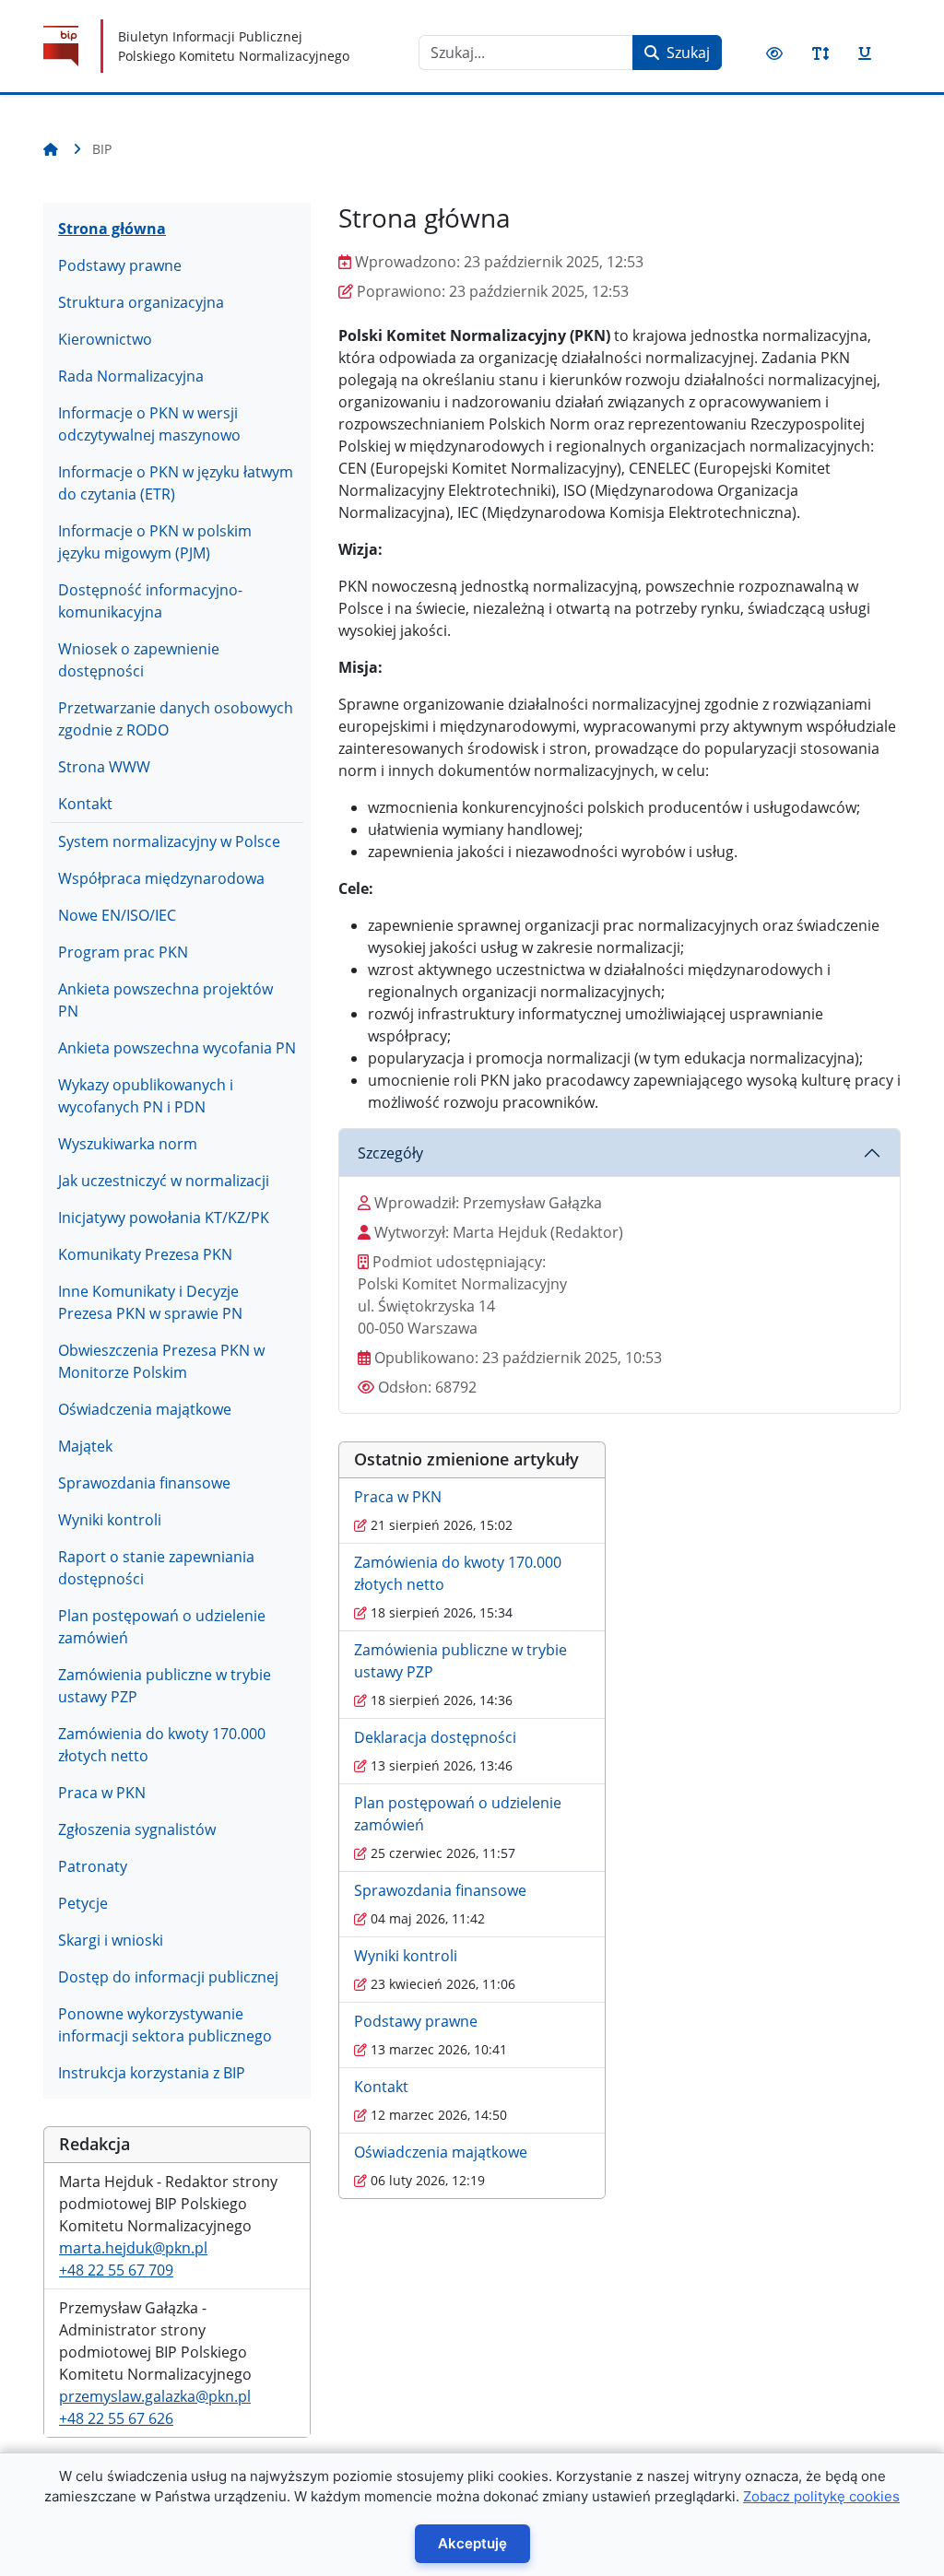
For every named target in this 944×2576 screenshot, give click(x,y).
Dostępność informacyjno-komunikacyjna (150, 601)
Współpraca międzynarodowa (161, 878)
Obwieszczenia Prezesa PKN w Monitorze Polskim (161, 1361)
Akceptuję (472, 2543)
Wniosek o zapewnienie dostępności (139, 660)
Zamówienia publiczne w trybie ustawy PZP (165, 1686)
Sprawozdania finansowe (144, 1483)
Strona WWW (104, 767)
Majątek (85, 1446)
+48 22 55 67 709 (116, 2270)
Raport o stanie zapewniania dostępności (156, 1568)
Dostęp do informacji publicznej (168, 1977)
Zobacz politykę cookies (821, 2496)
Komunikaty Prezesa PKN (145, 1254)
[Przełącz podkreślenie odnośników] (865, 53)
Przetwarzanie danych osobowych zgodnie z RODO (176, 719)
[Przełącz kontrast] (774, 53)
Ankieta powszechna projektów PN (165, 1000)
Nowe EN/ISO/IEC (117, 915)
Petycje (83, 1903)
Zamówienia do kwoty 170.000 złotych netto (162, 1745)
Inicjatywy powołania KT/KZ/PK (164, 1217)
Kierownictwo (105, 339)
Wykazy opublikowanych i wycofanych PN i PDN (146, 1096)
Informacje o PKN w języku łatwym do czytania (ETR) (176, 483)
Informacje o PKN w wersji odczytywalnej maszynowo (149, 424)
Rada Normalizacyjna (131, 376)
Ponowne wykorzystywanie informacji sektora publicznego (165, 2025)
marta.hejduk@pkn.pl (133, 2248)
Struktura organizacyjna (141, 302)
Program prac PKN (123, 952)
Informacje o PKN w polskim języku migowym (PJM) (155, 542)
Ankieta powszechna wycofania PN (177, 1048)
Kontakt (85, 804)
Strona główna (112, 229)
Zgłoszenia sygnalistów (137, 1829)
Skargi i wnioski (111, 1940)
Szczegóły (390, 1153)
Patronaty (93, 1866)
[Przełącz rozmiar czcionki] (820, 53)
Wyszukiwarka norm (128, 1144)
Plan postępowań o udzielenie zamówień (162, 1627)
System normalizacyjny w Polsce (169, 841)
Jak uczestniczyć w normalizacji (164, 1181)
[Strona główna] (54, 149)
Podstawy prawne (120, 265)
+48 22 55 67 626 (116, 2418)
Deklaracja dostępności (435, 1737)
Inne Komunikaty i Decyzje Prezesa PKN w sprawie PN (150, 1302)
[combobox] (526, 53)
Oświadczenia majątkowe (145, 1409)
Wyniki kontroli (110, 1520)
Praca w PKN (102, 1793)
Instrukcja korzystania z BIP (152, 2073)
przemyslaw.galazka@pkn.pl (155, 2396)
